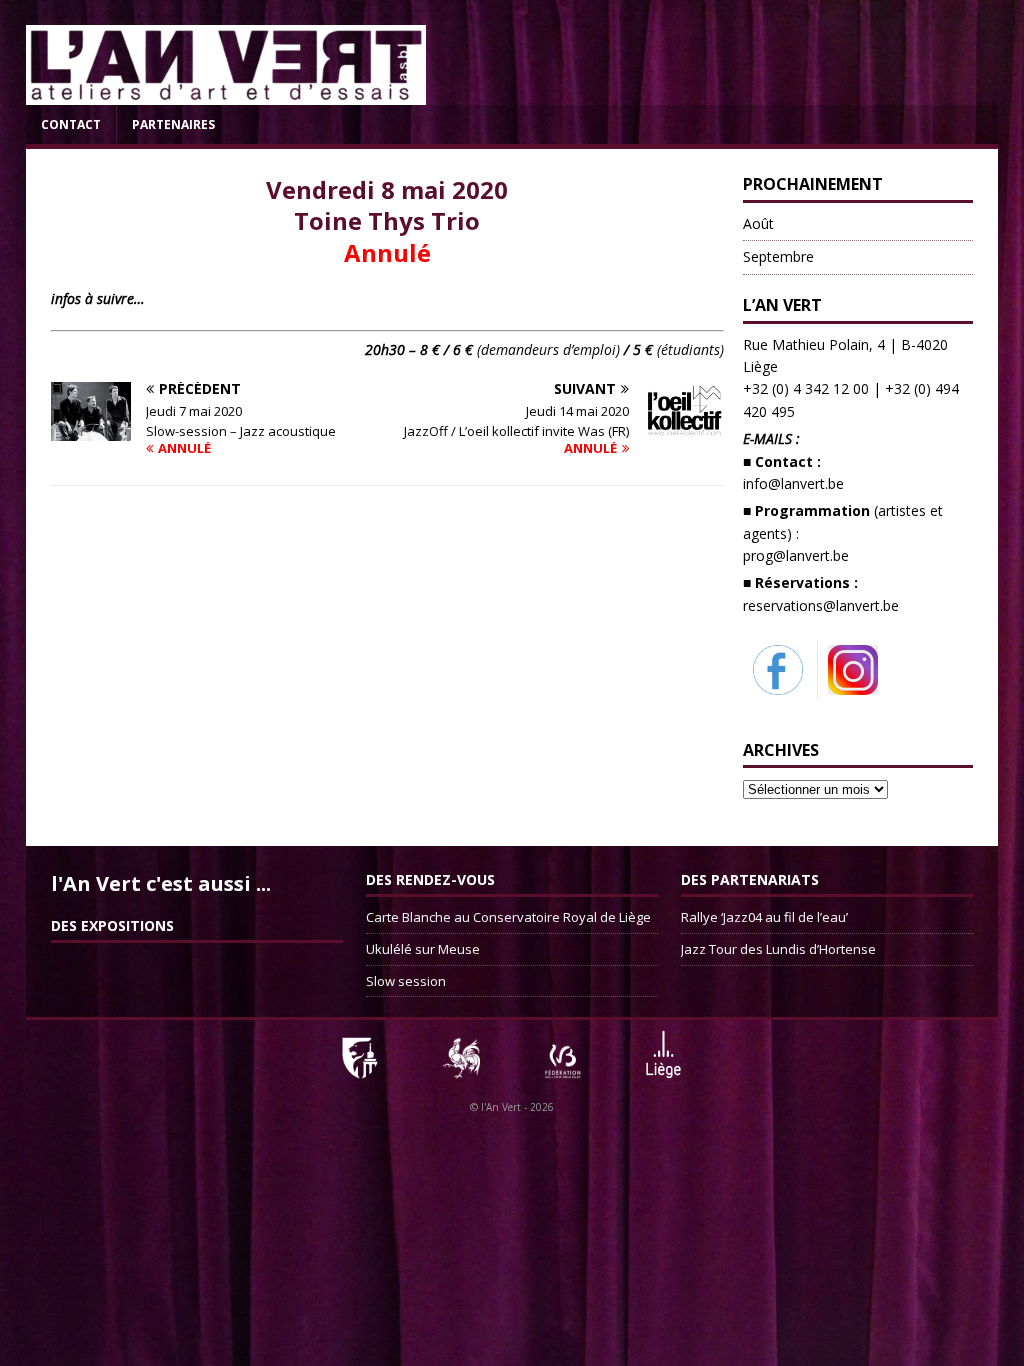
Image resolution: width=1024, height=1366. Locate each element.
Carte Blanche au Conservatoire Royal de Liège (508, 917)
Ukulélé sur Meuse (423, 949)
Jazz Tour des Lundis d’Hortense (778, 949)
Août (758, 223)
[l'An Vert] (226, 93)
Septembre (778, 256)
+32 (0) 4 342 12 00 (806, 388)
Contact (71, 124)
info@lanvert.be (793, 483)
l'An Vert (501, 1107)
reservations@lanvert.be (821, 605)
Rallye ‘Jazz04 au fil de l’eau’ (764, 917)
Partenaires (173, 124)
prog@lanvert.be (796, 555)
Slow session (406, 981)
